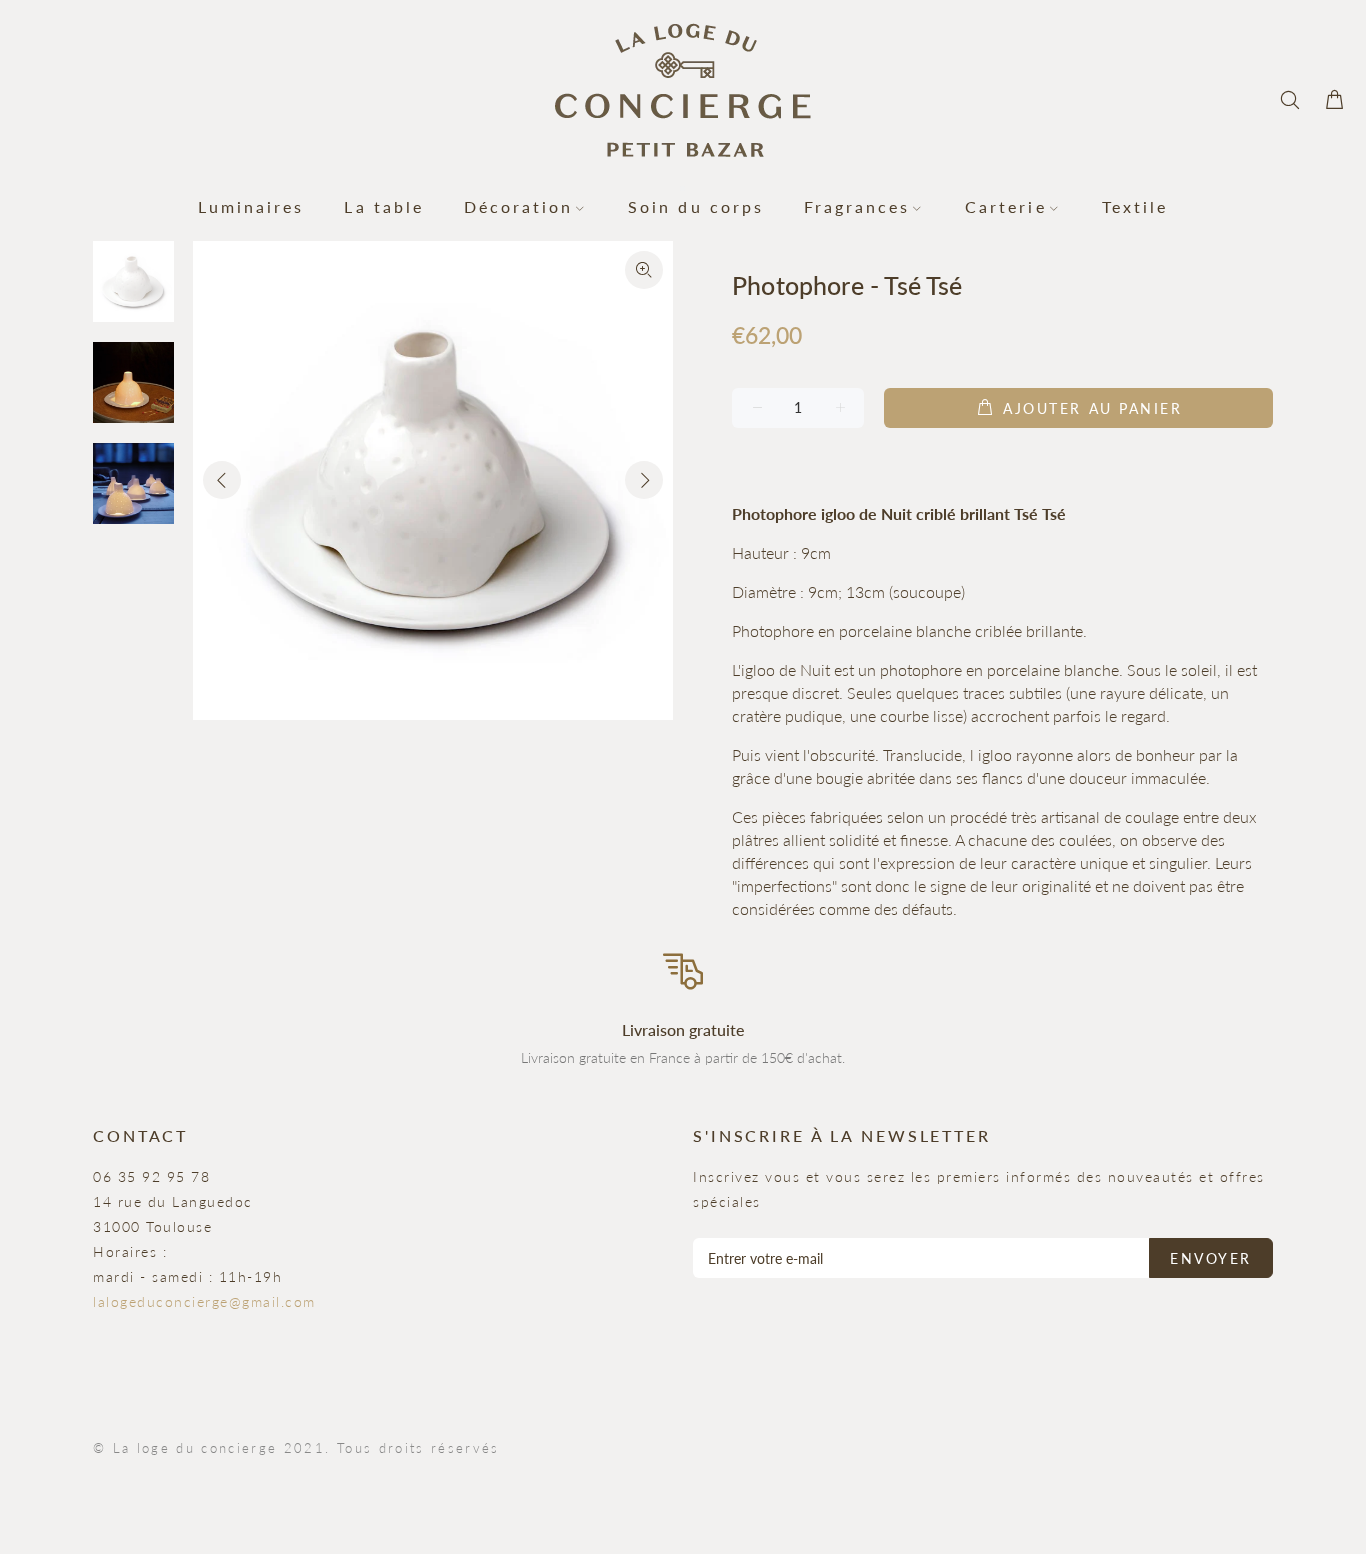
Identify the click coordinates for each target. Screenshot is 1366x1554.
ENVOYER (1211, 1258)
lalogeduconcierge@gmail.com (204, 1301)
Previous (222, 480)
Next (644, 480)
